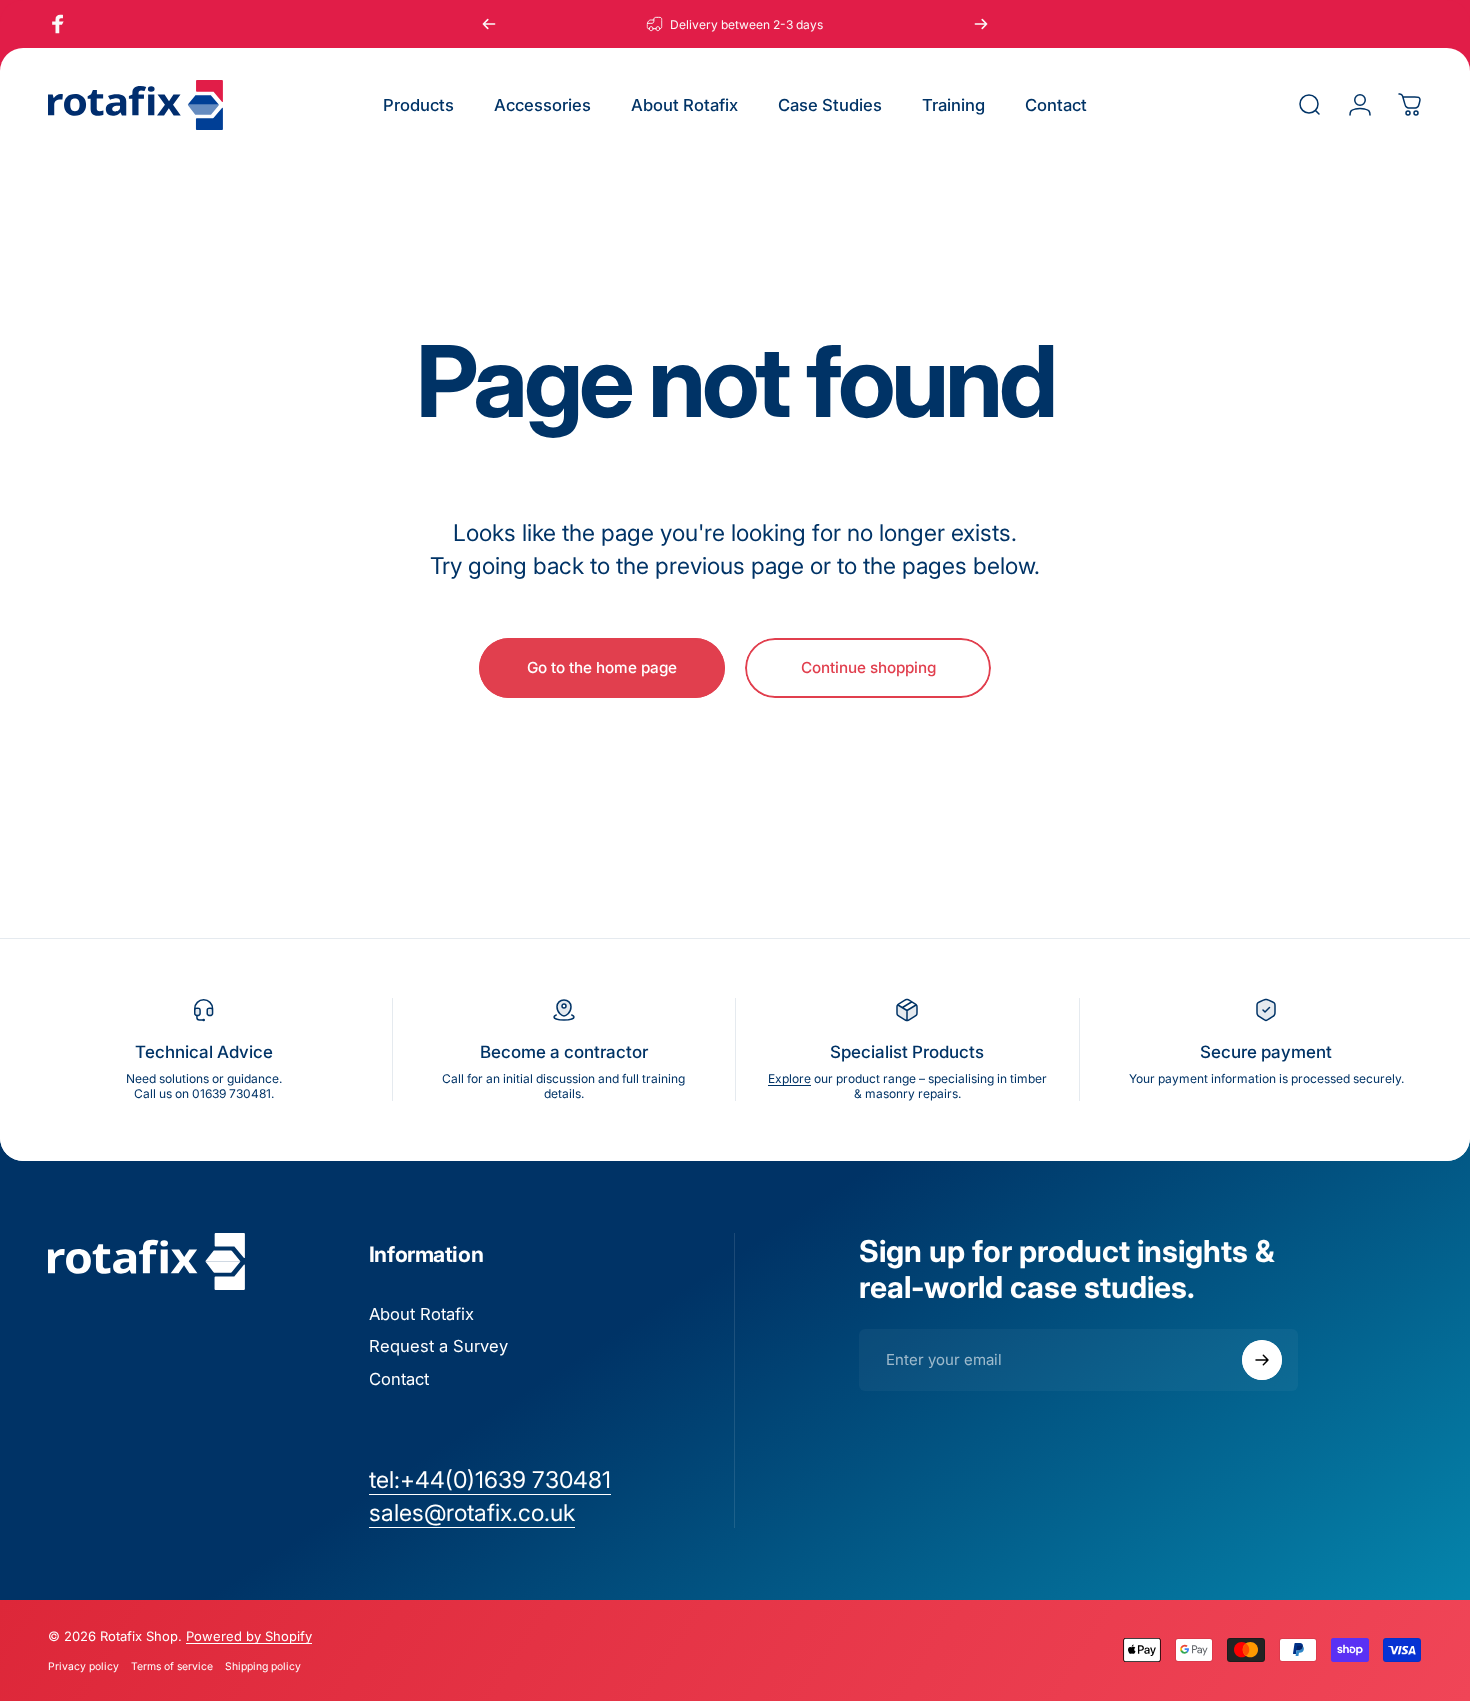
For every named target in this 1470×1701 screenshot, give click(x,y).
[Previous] (489, 24)
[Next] (981, 24)
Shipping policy (263, 1666)
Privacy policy (83, 1666)
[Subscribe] (1262, 1360)
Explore (789, 1078)
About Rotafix (421, 1314)
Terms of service (172, 1666)
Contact (399, 1379)
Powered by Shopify (249, 1636)
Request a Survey (438, 1346)
